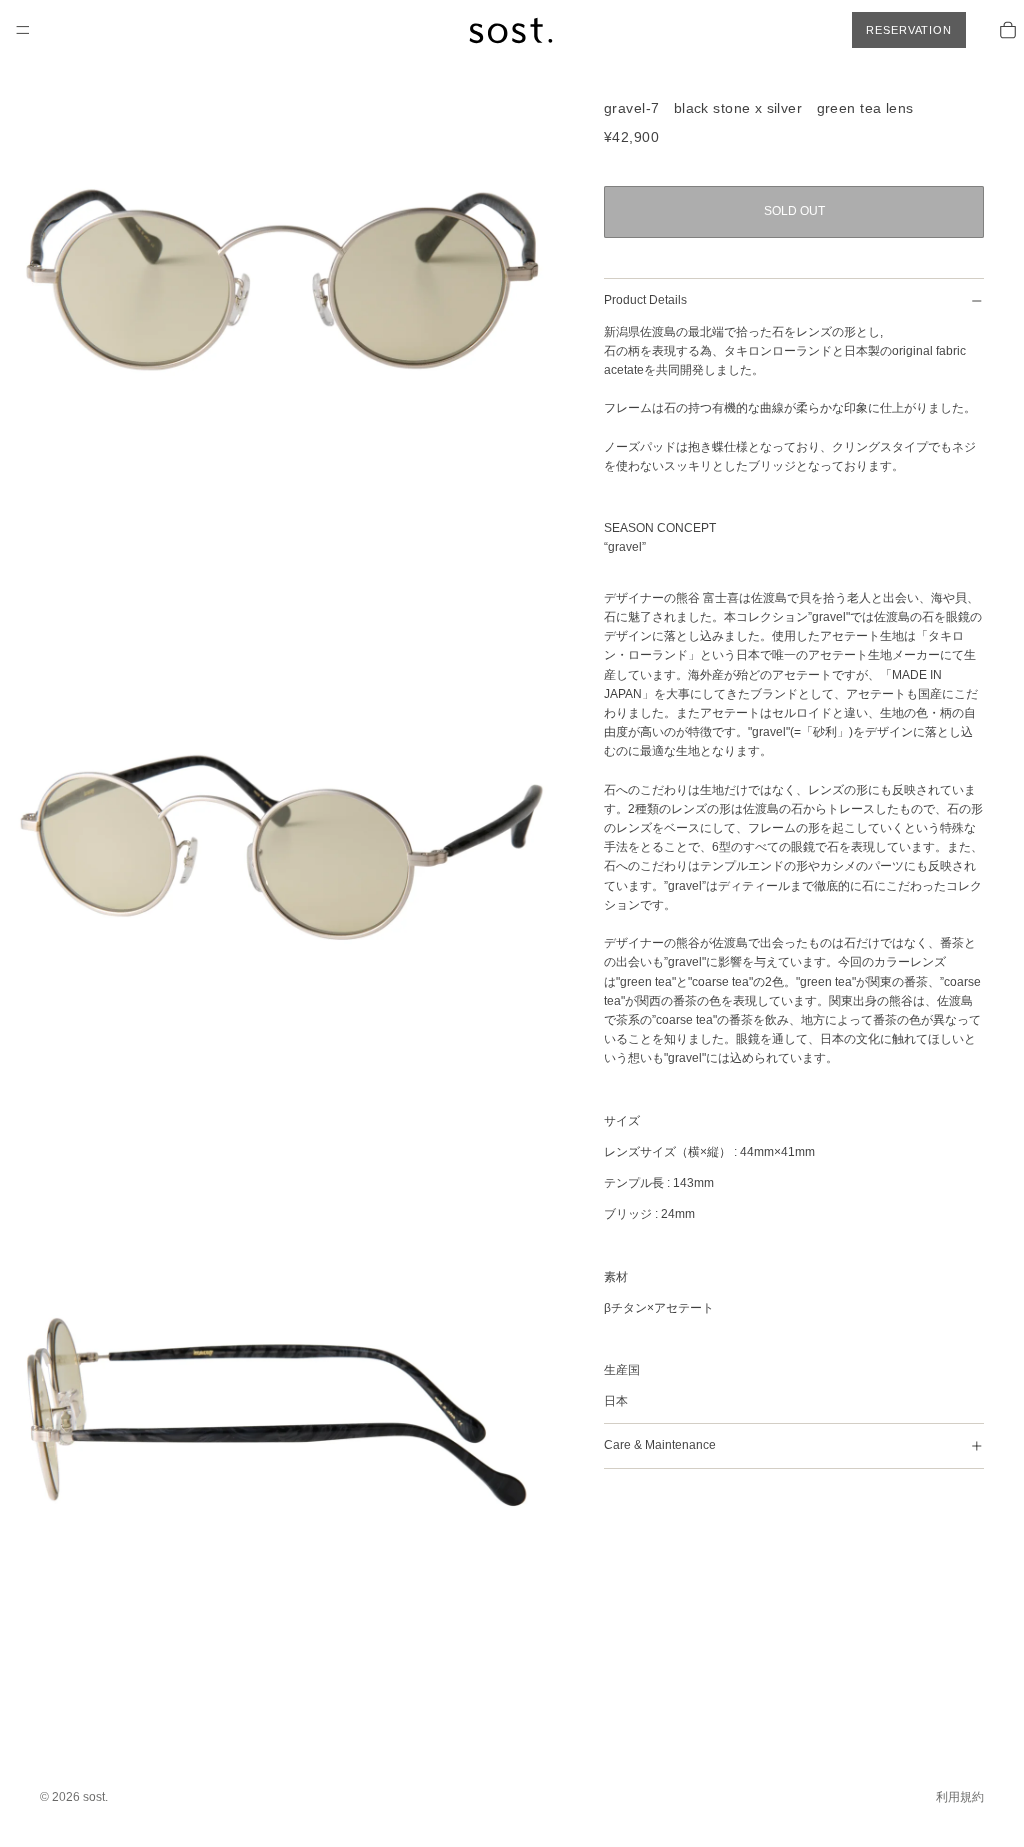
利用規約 (960, 1797)
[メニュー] (23, 30)
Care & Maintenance (660, 1445)
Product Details (645, 300)
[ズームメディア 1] (282, 282)
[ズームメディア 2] (282, 846)
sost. (95, 1797)
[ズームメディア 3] (282, 1410)
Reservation (909, 30)
